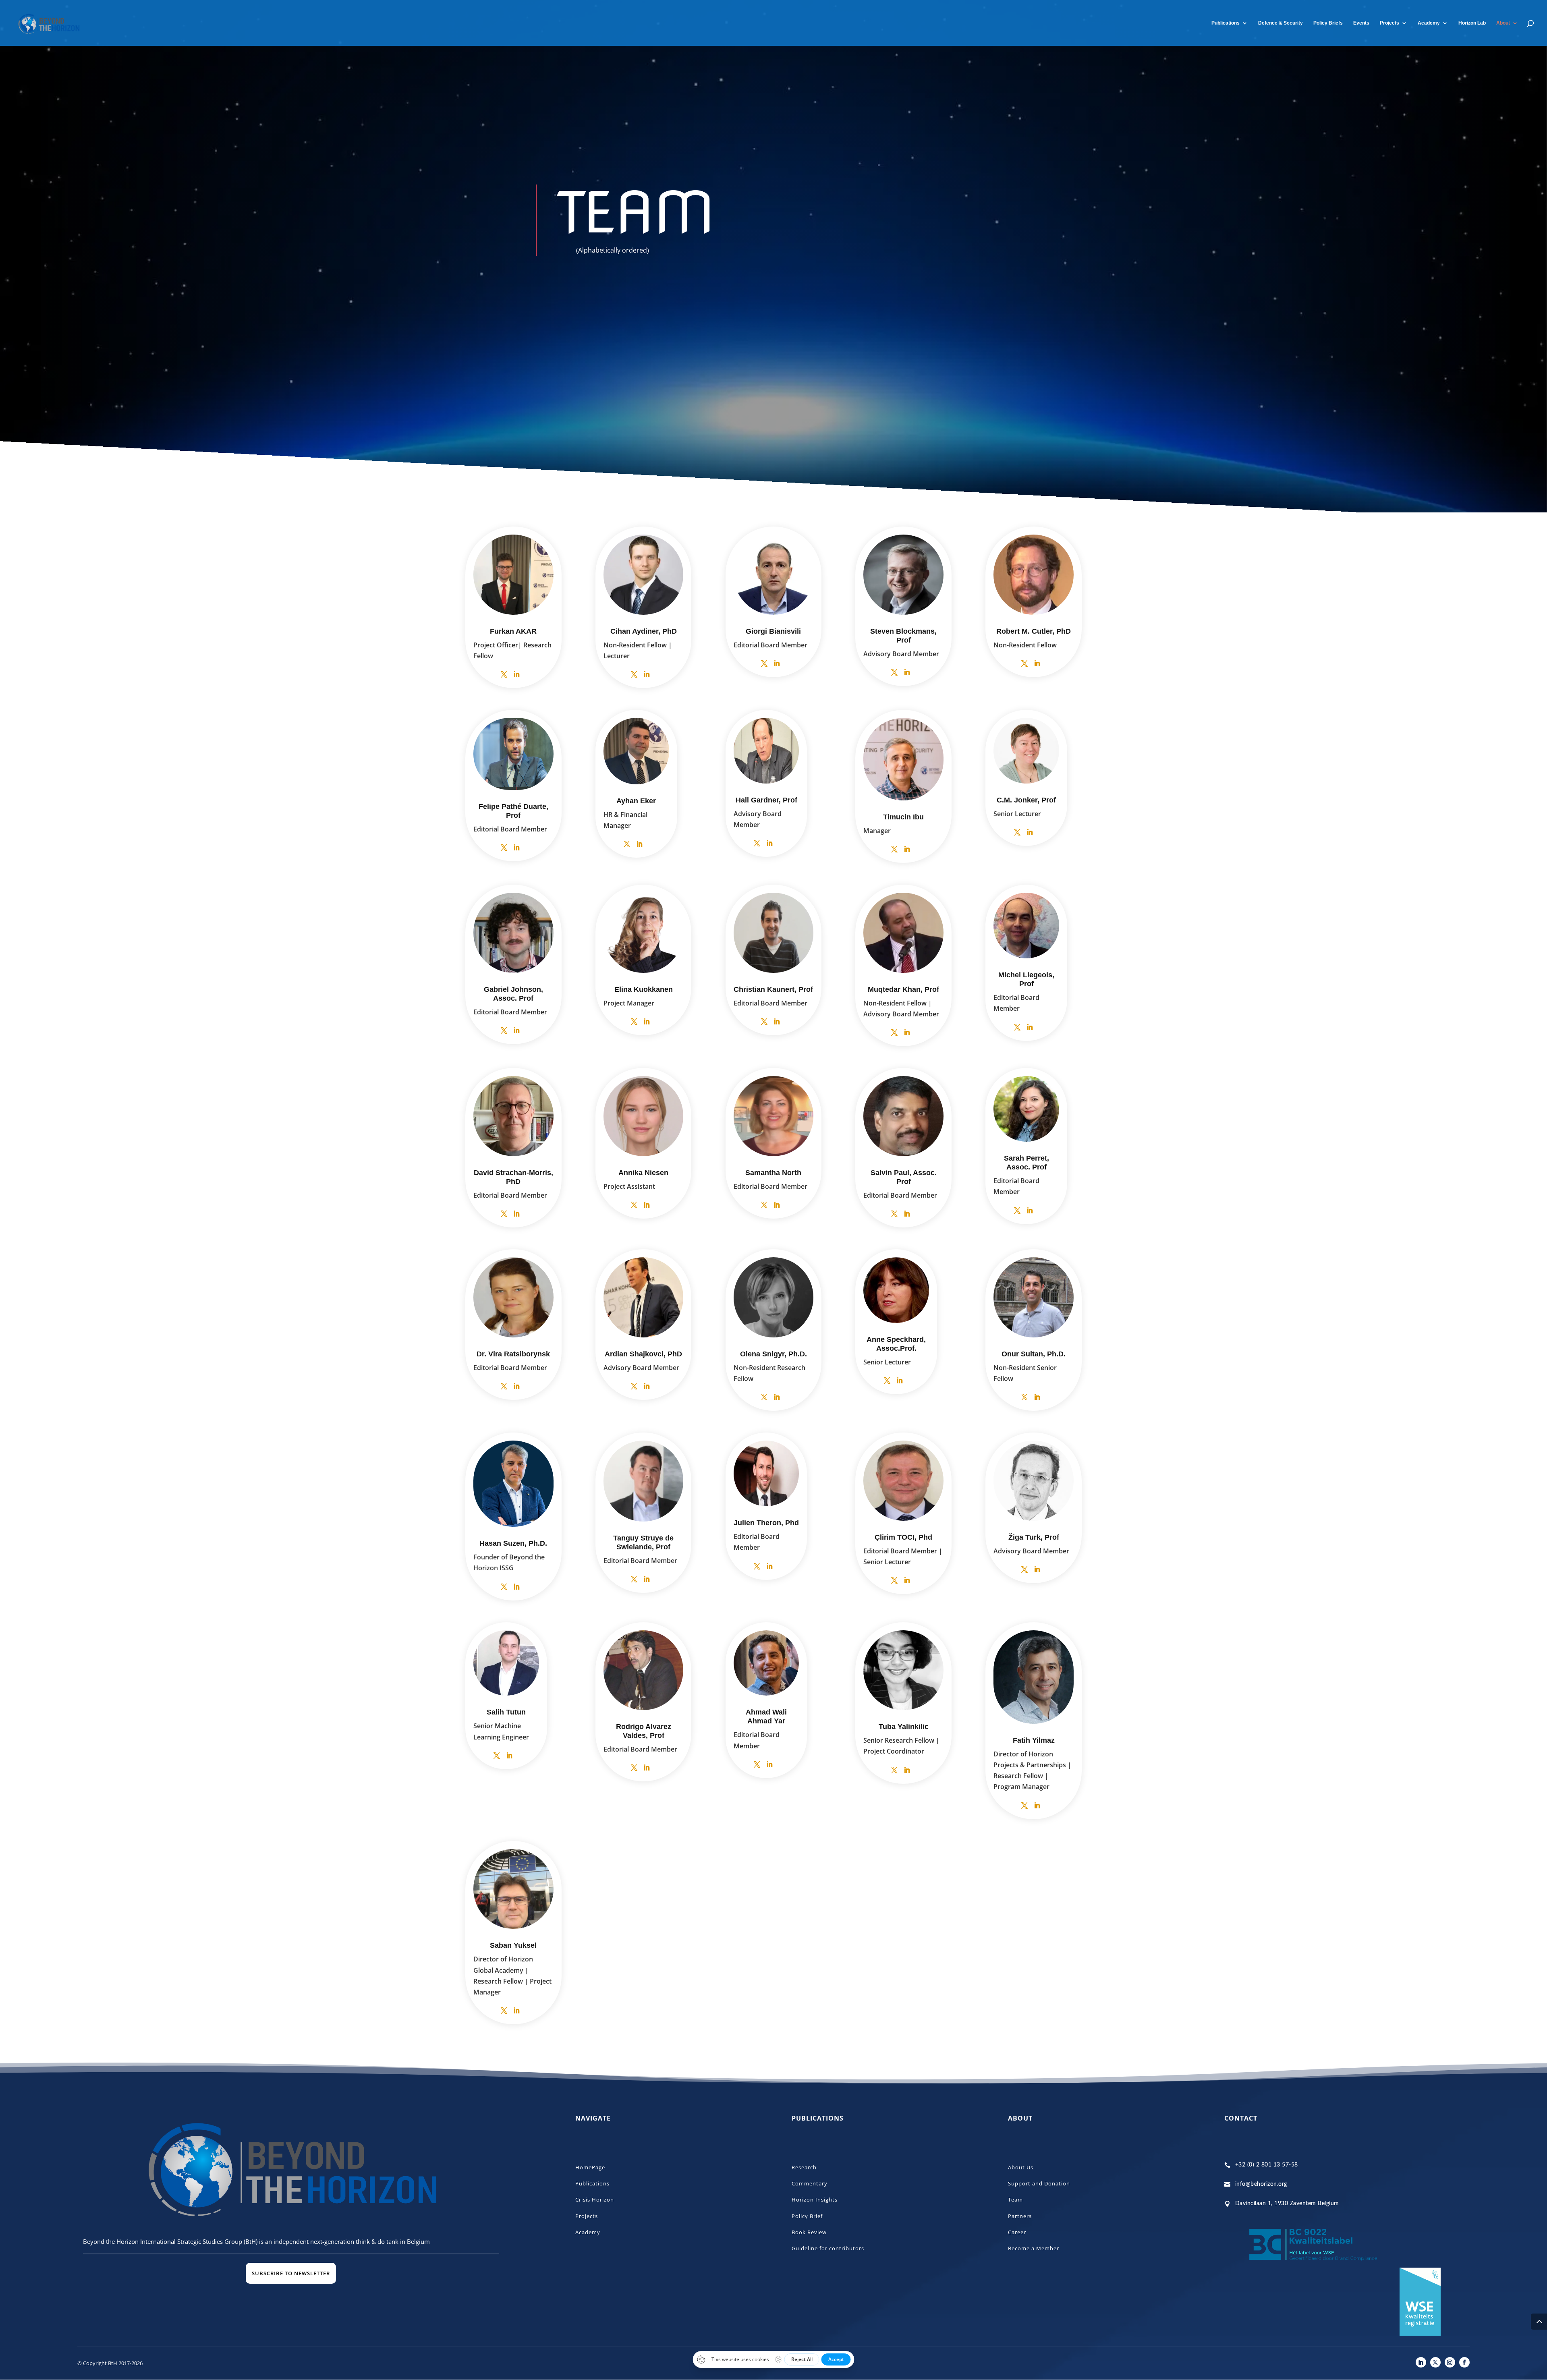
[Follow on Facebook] (1464, 2362)
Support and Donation (1039, 2183)
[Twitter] (504, 675)
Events (1361, 23)
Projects (1389, 23)
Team (1015, 2200)
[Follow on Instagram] (1450, 2362)
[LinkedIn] (516, 675)
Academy (588, 2232)
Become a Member (1034, 2248)
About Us (1021, 2167)
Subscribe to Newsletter (291, 2273)
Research (804, 2167)
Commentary (810, 2183)
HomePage (590, 2167)
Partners (1020, 2216)
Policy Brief (807, 2216)
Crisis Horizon (595, 2200)
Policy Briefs (1328, 23)
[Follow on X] (1435, 2362)
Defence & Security (1281, 23)
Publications (1226, 23)
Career (1017, 2232)
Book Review (809, 2232)
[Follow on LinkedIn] (1421, 2362)
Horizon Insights (815, 2200)
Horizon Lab (1472, 23)
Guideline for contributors (828, 2248)
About (1503, 23)
